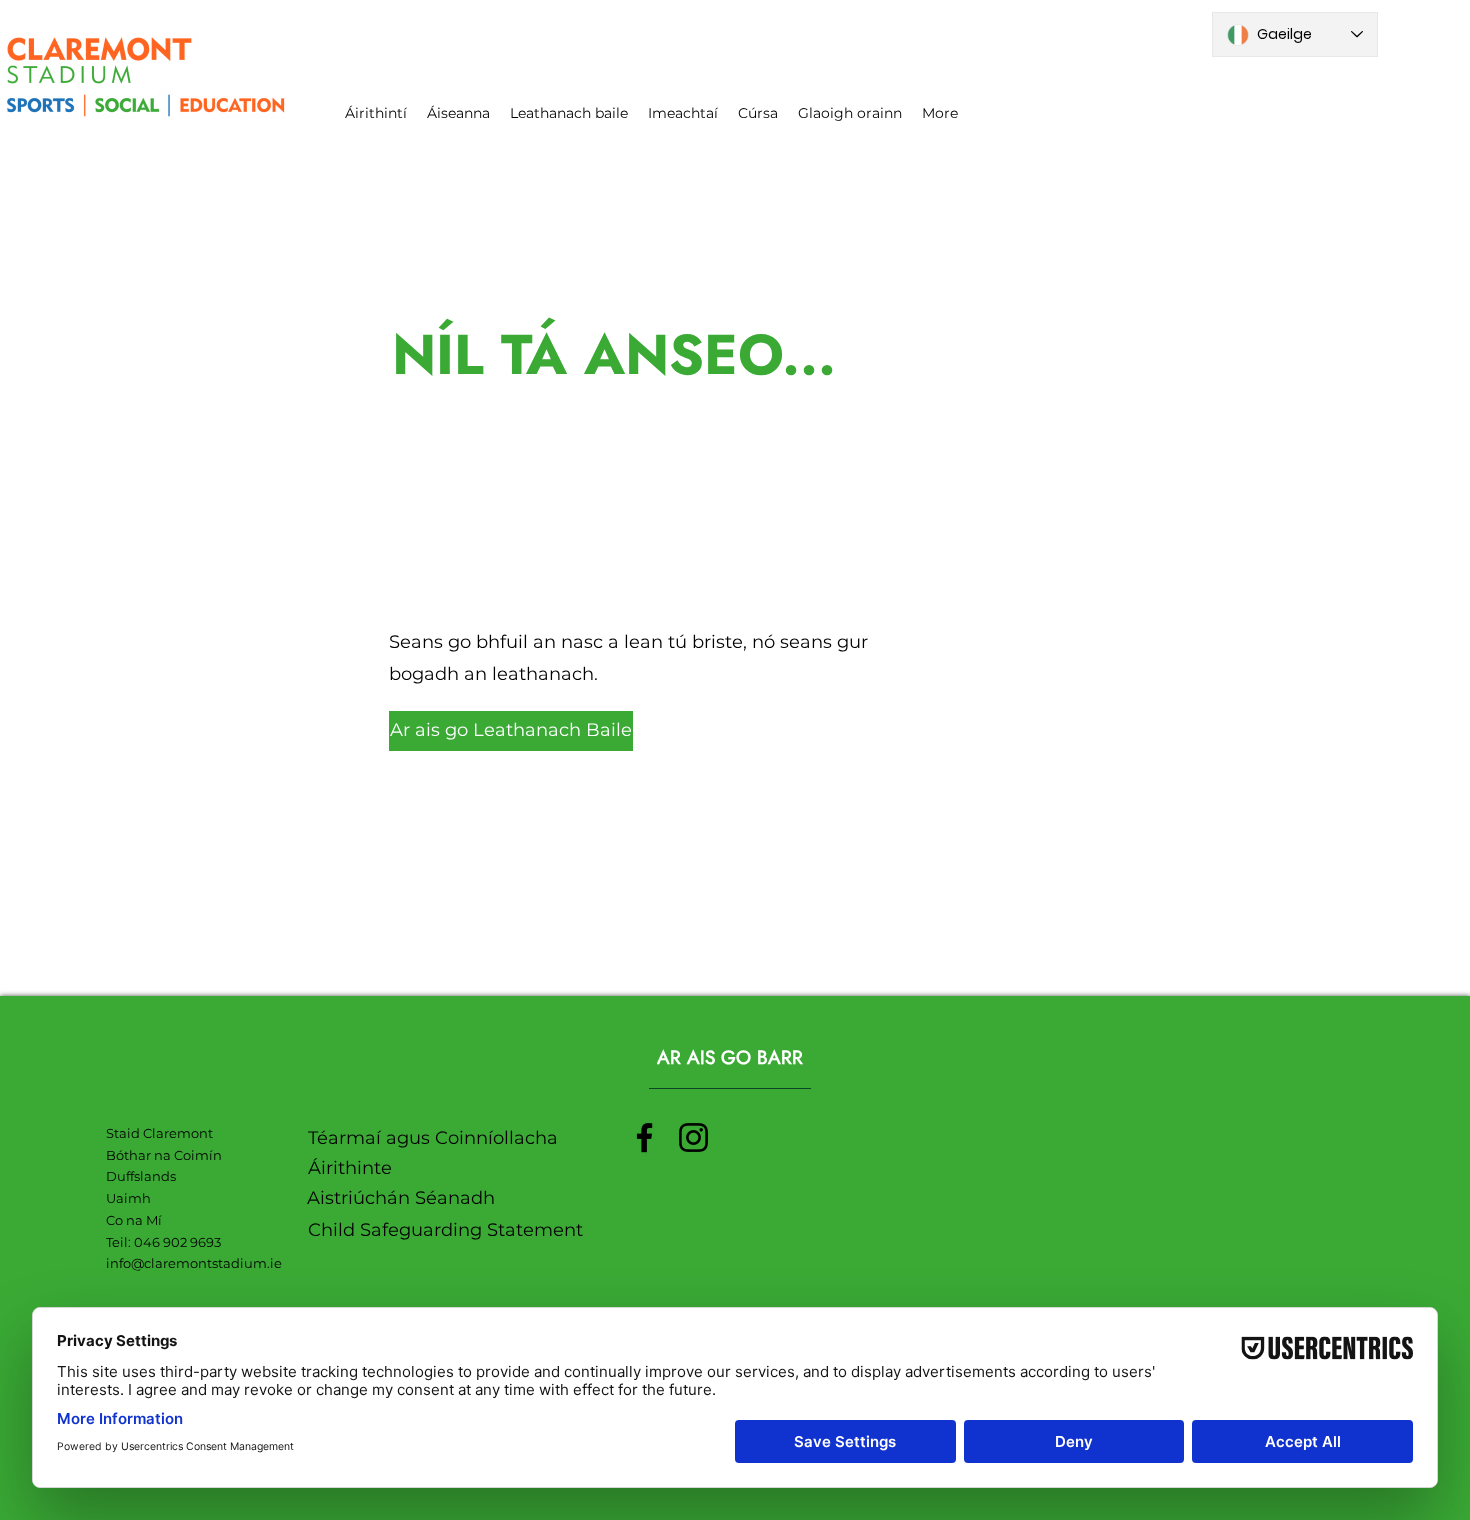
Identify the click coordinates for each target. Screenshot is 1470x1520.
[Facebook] (644, 1137)
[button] (474, 731)
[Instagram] (693, 1137)
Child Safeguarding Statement (445, 1230)
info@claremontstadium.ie (194, 1263)
